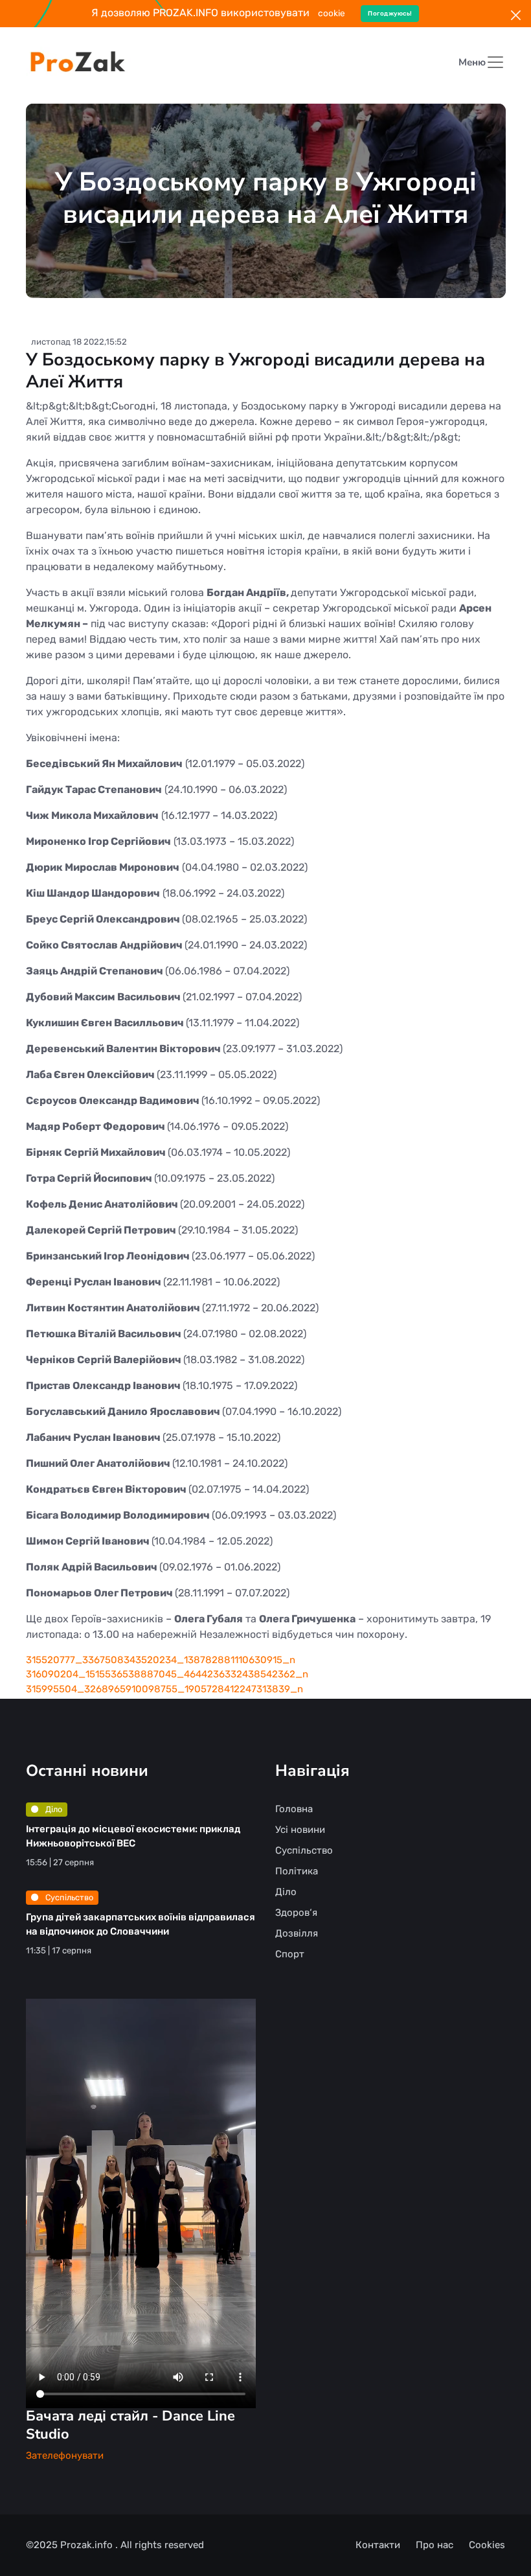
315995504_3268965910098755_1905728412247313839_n (164, 1689)
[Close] (516, 15)
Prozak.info (88, 2545)
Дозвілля (297, 1933)
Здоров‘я (296, 1913)
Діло (53, 1809)
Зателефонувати (65, 2455)
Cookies (487, 2545)
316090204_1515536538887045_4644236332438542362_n (167, 1674)
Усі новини (300, 1830)
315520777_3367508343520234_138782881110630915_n (161, 1660)
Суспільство (68, 1897)
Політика (297, 1871)
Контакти (378, 2545)
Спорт (290, 1954)
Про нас (435, 2545)
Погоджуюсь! (390, 13)
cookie (332, 13)
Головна (294, 1809)
